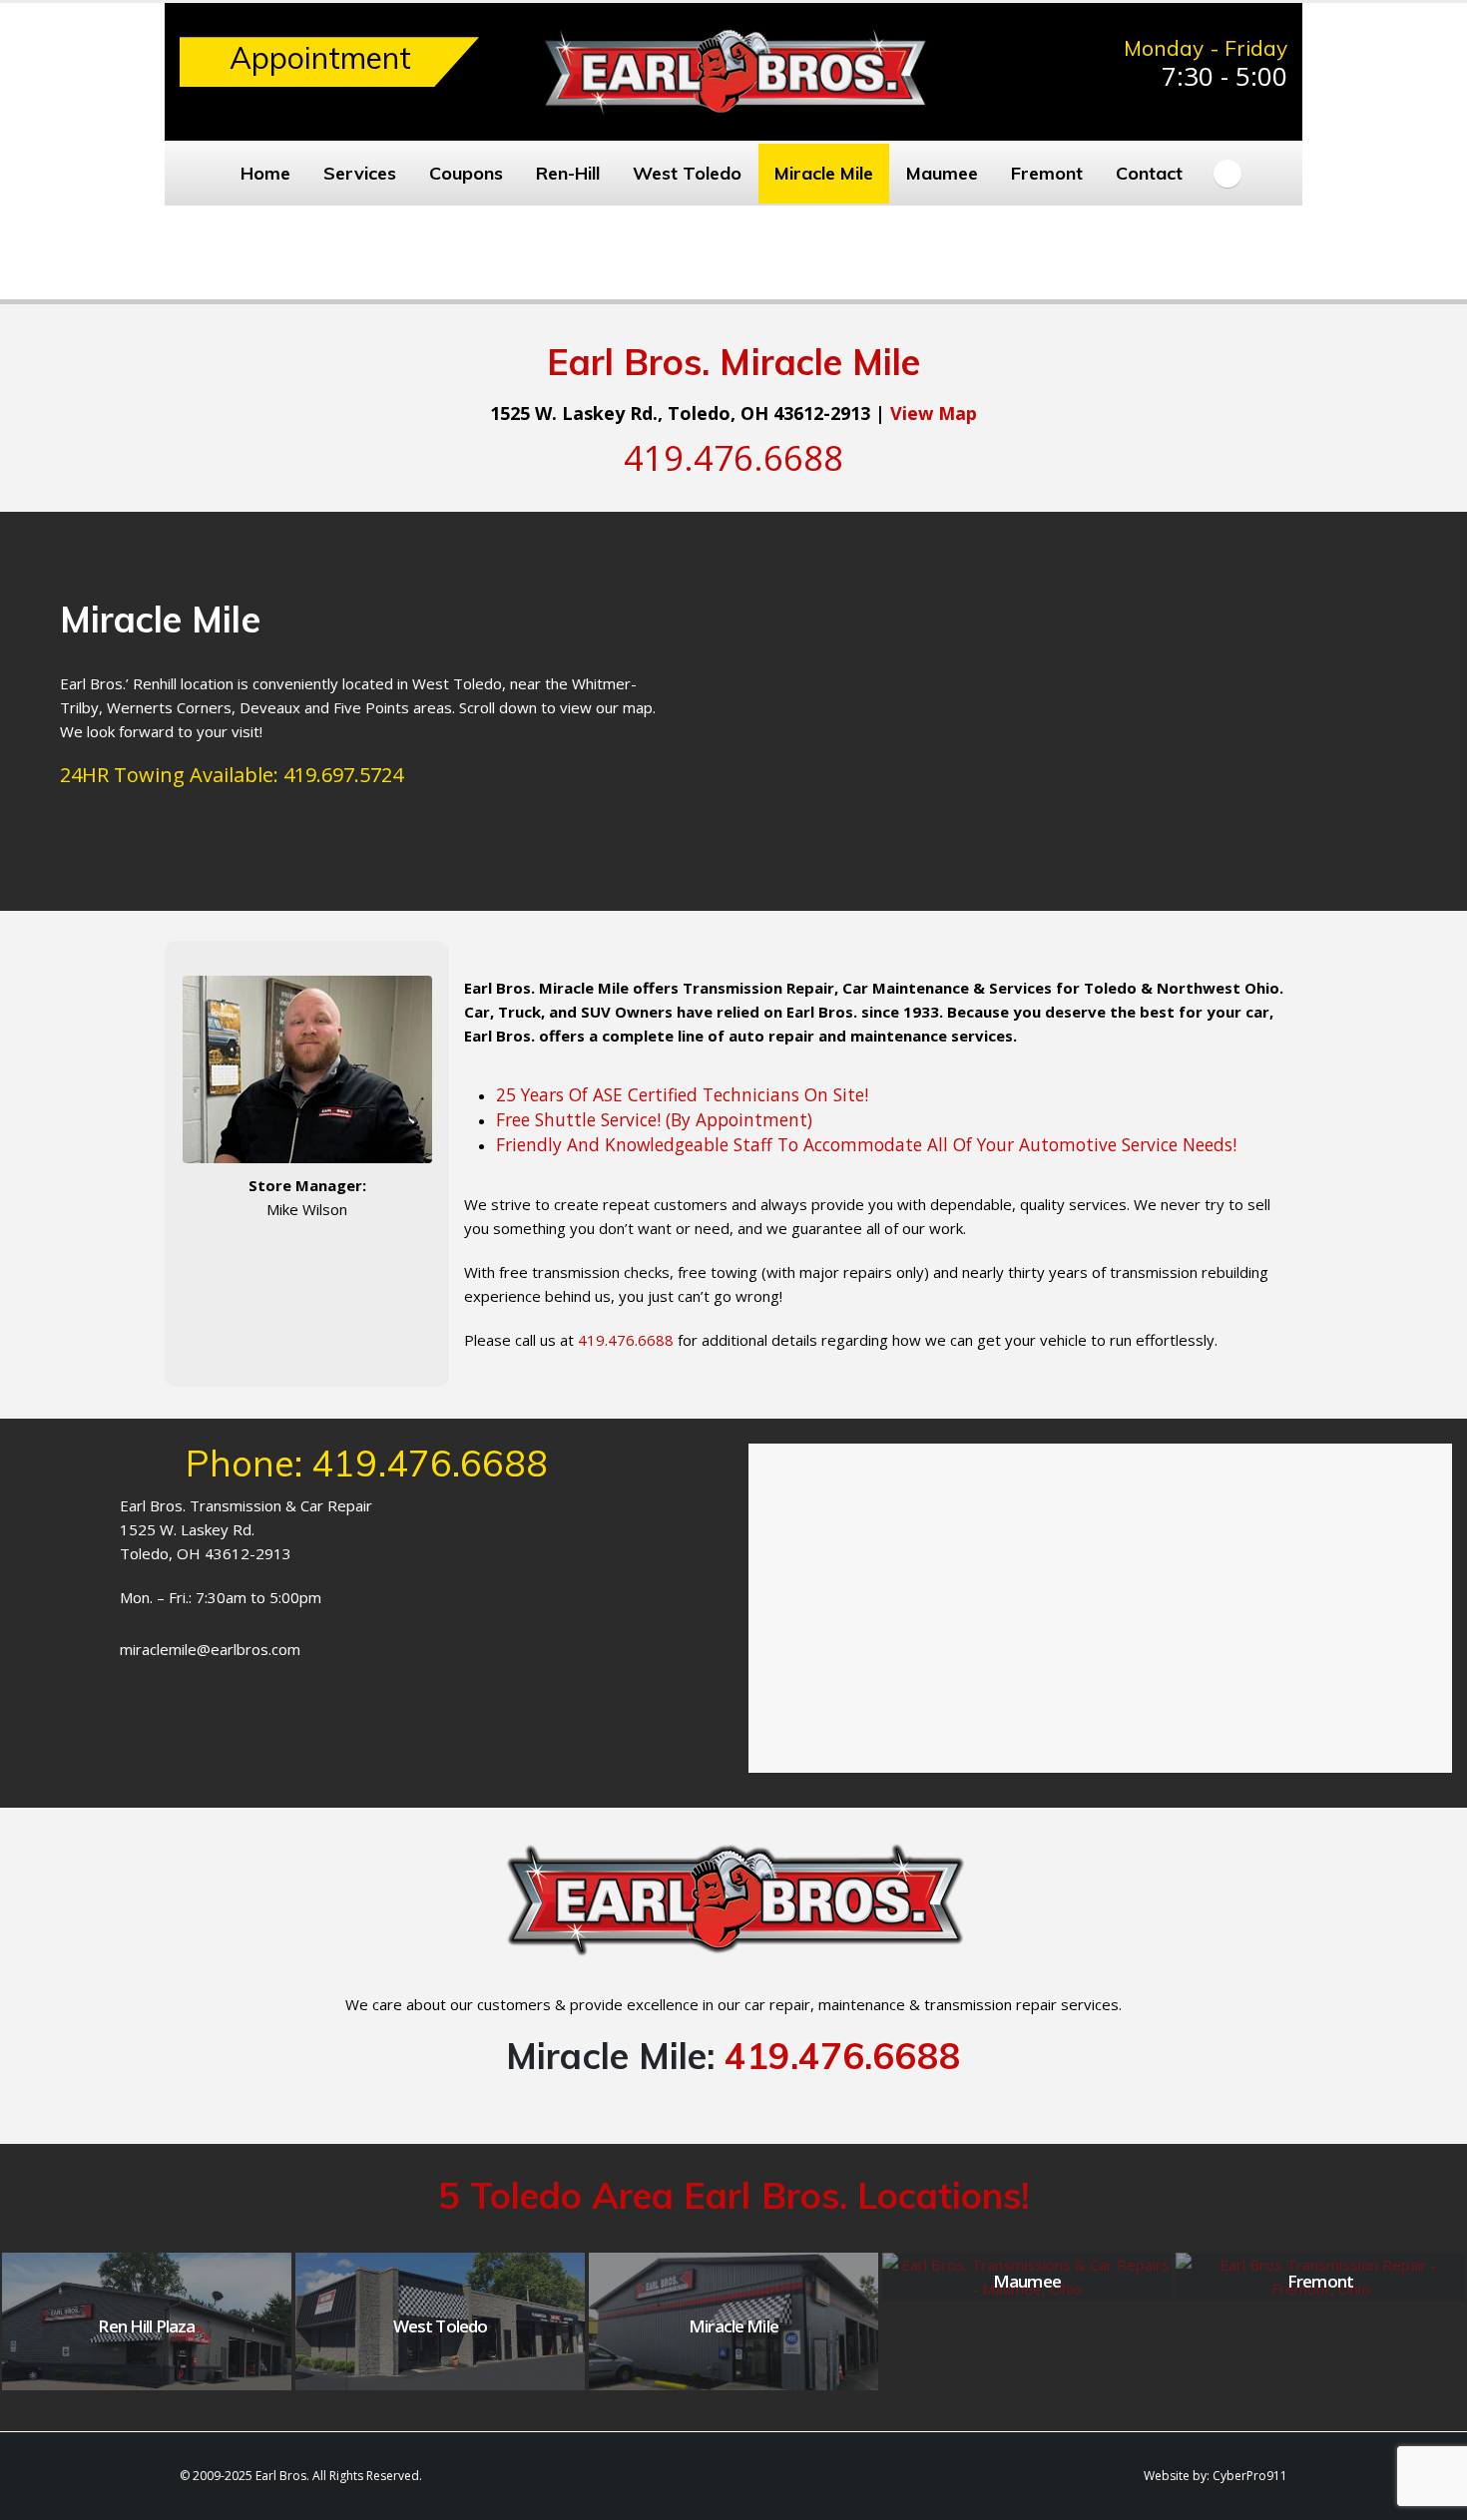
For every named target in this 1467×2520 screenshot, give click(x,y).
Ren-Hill (568, 173)
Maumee (942, 173)
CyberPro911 (1250, 2476)
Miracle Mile (824, 173)
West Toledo (687, 173)
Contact (1149, 173)
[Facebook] (1227, 174)
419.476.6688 (843, 2056)
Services (360, 173)
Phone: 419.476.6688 (367, 1463)
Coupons (466, 173)
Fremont (1047, 173)
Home (265, 173)
